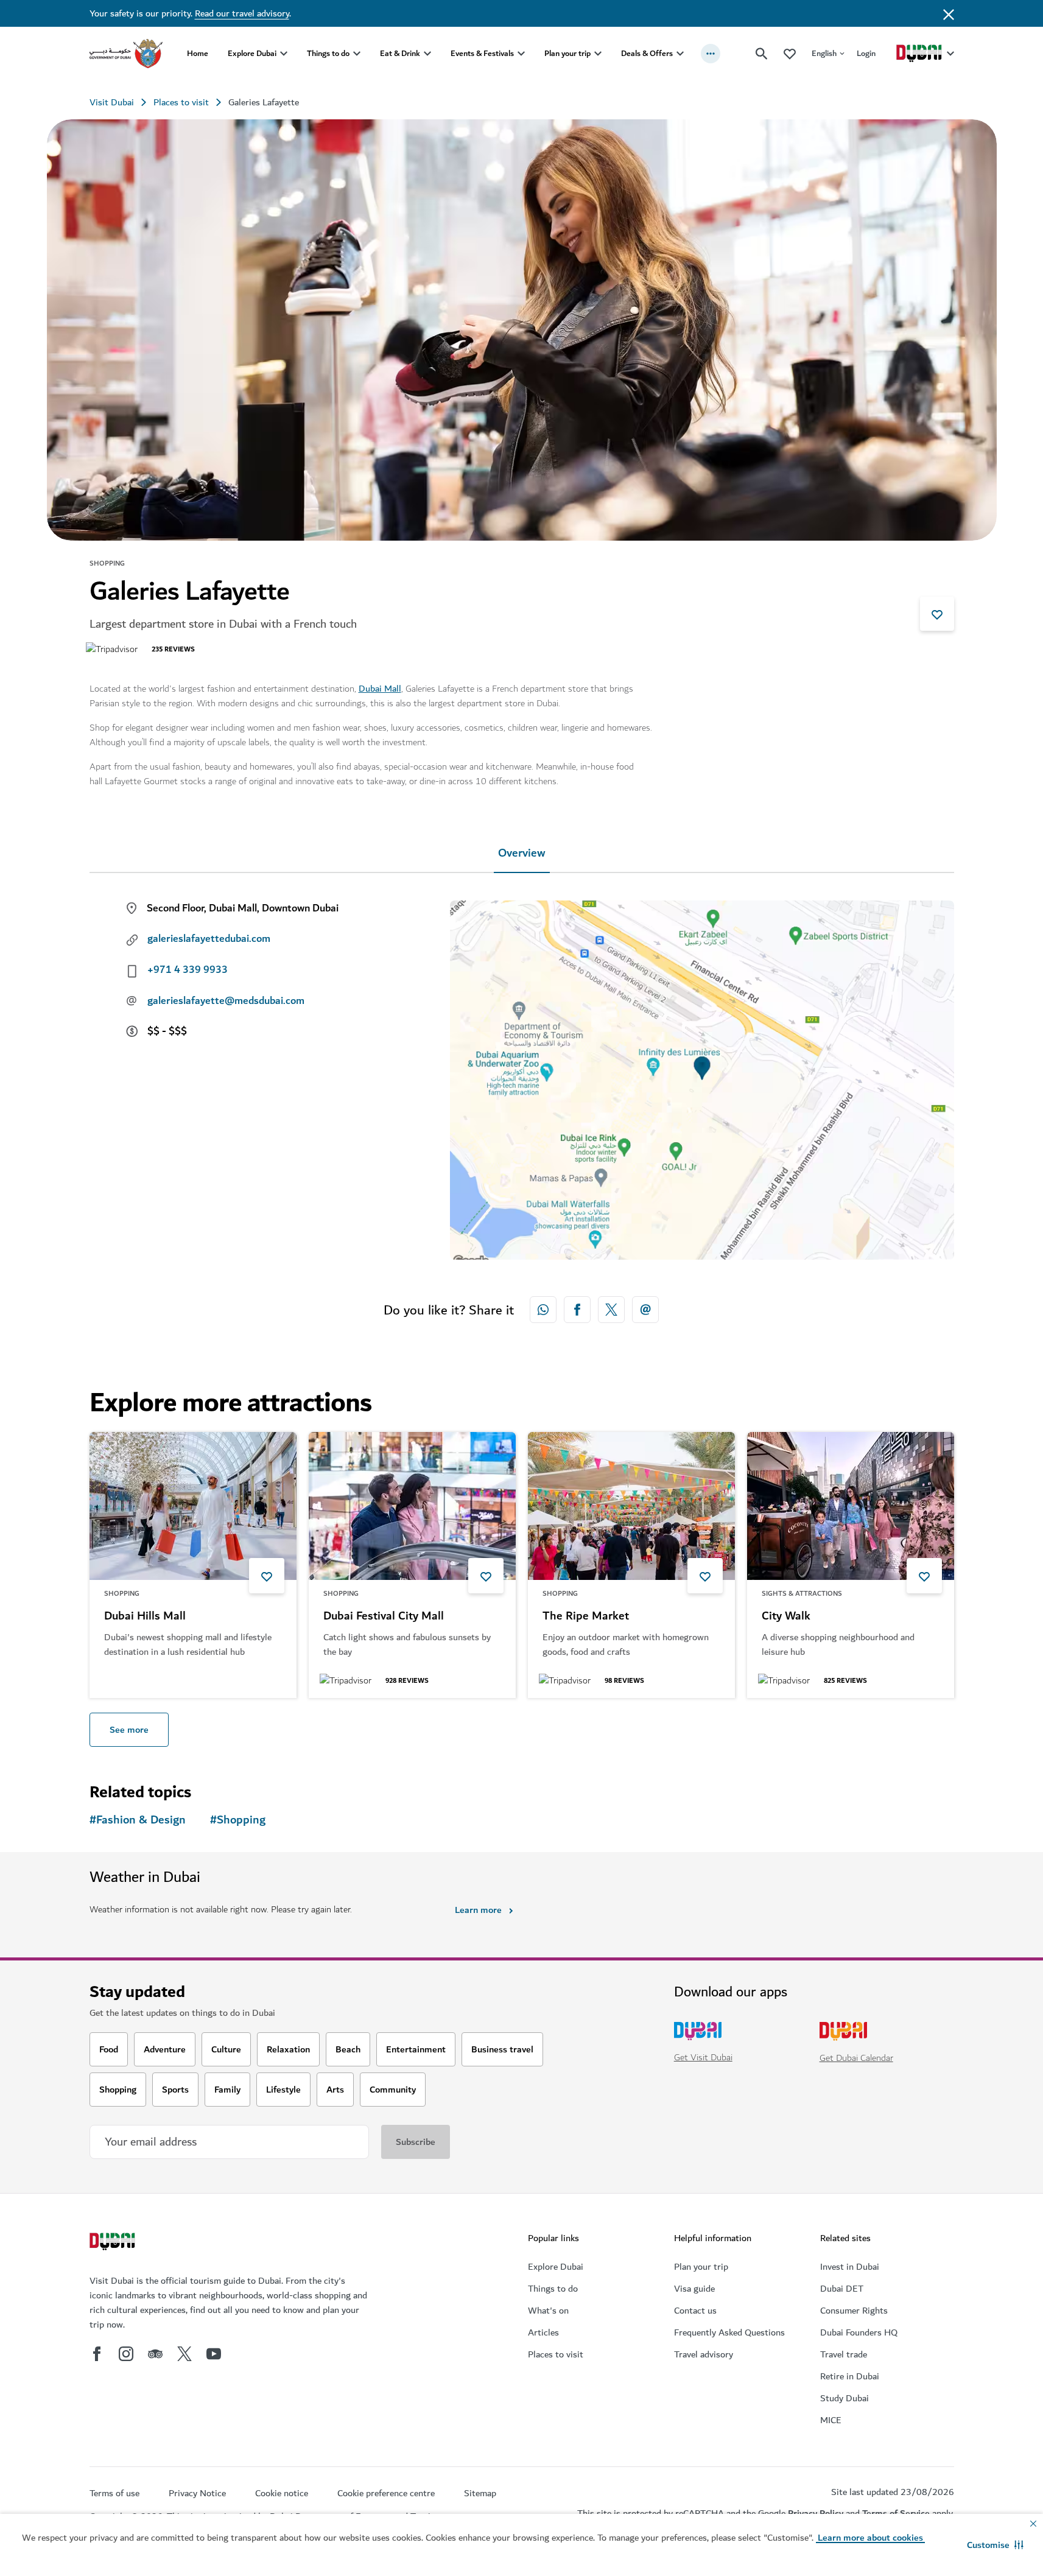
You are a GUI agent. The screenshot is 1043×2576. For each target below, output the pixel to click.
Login (866, 53)
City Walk (786, 1616)
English (824, 53)
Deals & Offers (647, 53)
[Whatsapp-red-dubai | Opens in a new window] (543, 1310)
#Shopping (238, 1820)
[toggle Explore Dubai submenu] (284, 54)
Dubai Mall (380, 689)
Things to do (328, 53)
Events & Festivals (482, 53)
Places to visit (181, 102)
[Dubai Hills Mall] (193, 1506)
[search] (762, 54)
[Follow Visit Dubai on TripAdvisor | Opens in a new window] (155, 2354)
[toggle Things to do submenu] (357, 54)
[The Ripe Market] (631, 1506)
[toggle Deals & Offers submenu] (680, 54)
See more (129, 1730)
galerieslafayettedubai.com (209, 939)
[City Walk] (851, 1506)
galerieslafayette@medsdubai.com (226, 1001)
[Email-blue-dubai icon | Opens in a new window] (645, 1310)
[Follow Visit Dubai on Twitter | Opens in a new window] (184, 2354)
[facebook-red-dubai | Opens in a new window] (577, 1310)
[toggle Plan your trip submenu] (598, 54)
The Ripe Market (586, 1616)
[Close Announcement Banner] (949, 13)
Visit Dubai (112, 102)
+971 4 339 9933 (188, 970)
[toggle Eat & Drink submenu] (427, 54)
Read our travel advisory (242, 13)
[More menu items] (711, 54)
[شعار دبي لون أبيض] (114, 2243)
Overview (522, 853)
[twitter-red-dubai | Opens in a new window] (611, 1310)
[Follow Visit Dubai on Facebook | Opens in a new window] (97, 2354)
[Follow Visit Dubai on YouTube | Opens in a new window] (214, 2354)
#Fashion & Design (138, 1820)
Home (198, 53)
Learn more (478, 1910)
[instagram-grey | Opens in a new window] (126, 2354)
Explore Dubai (252, 53)
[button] (995, 2545)
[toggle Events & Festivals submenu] (521, 54)
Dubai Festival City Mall (384, 1616)
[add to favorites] (937, 614)
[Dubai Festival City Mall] (412, 1506)
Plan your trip (567, 53)
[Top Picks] (790, 53)
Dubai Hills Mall (145, 1616)
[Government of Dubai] (126, 54)
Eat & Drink (400, 53)
